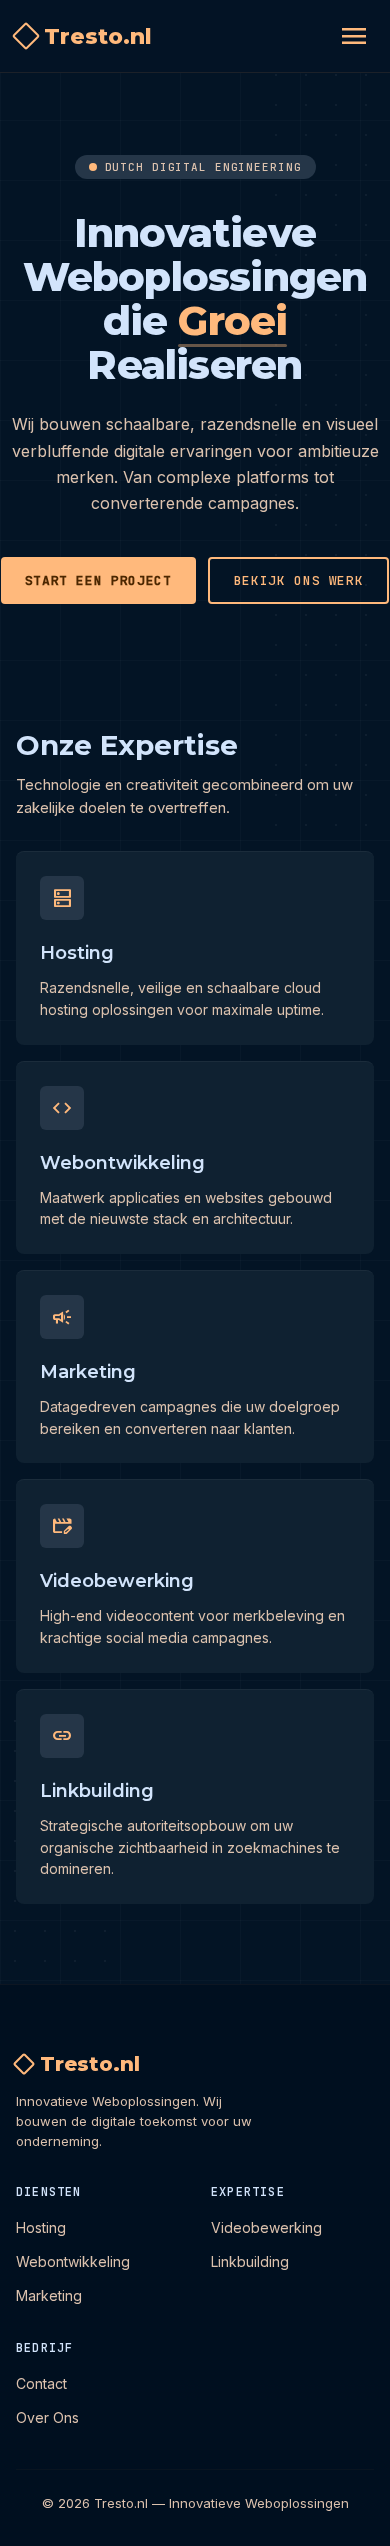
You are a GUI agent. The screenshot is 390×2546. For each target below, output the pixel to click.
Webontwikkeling (73, 2261)
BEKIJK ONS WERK (299, 580)
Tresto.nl (98, 36)
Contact (41, 2383)
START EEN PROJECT (98, 580)
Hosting (41, 2227)
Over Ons (47, 2417)
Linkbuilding (250, 2261)
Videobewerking (266, 2227)
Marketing (49, 2295)
